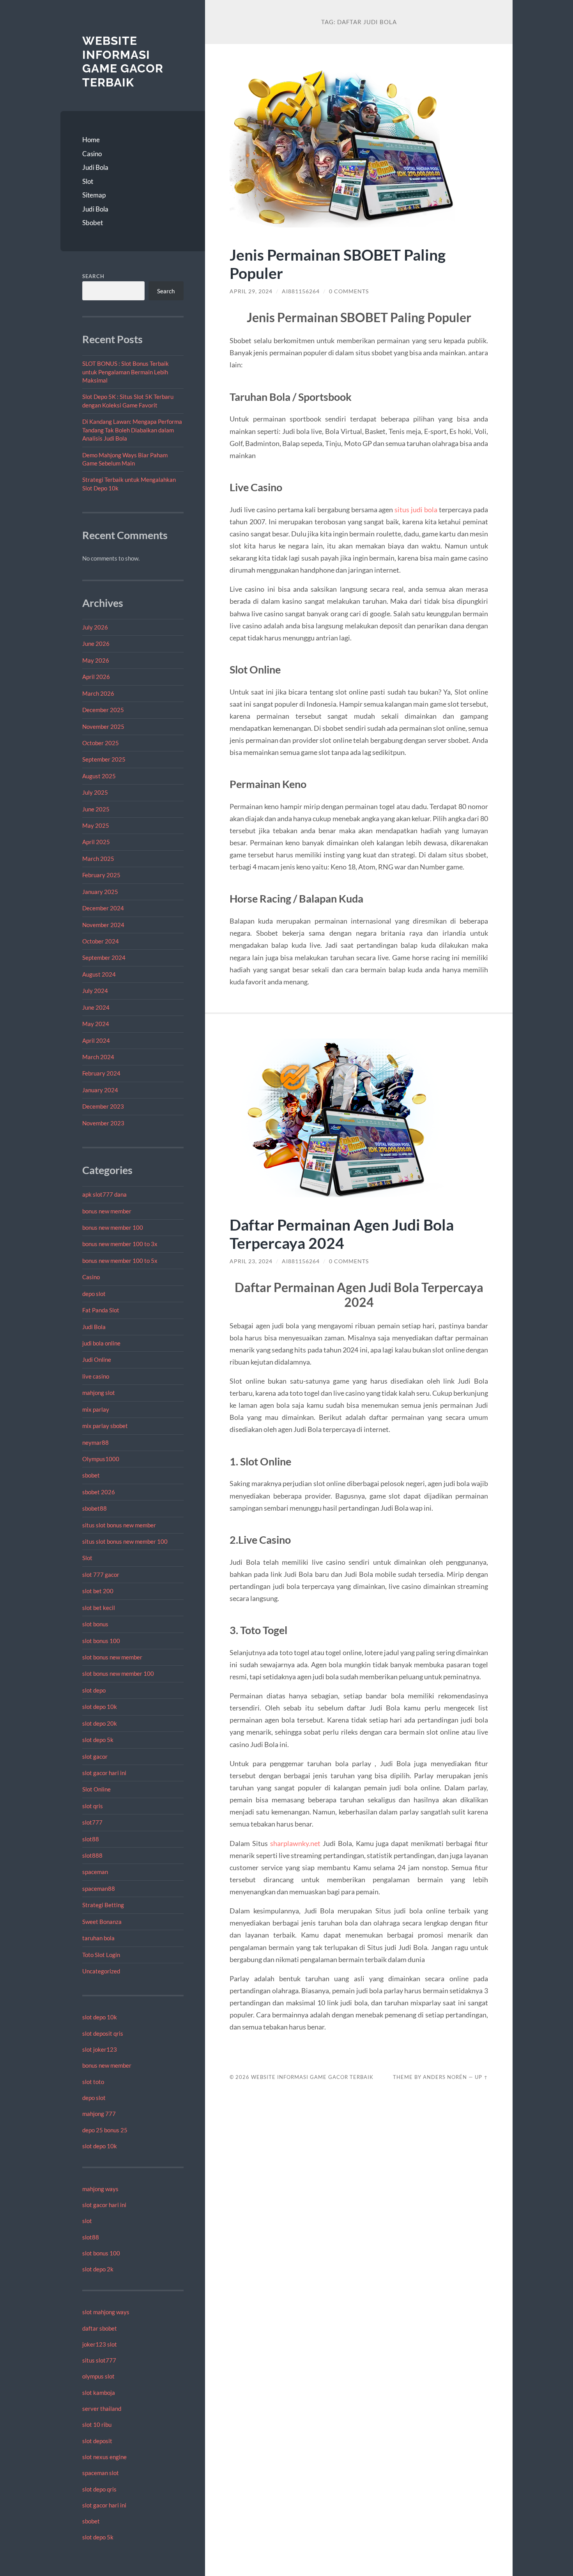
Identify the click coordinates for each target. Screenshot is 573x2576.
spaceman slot (101, 2473)
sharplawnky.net (295, 1843)
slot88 (91, 1839)
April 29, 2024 (251, 291)
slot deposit (97, 2441)
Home (91, 140)
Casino (92, 154)
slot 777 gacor (101, 1575)
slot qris (93, 1806)
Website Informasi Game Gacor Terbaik (123, 62)
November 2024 (103, 925)
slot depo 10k (100, 1707)
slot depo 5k (98, 1740)
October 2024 (101, 941)
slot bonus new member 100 (118, 1673)
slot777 (92, 1822)
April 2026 (96, 677)
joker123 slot (100, 2344)
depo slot (94, 1294)
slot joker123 (100, 2049)
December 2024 (103, 908)
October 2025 (101, 743)
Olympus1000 (101, 1459)
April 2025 (96, 842)
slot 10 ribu (97, 2424)
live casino (96, 1376)
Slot (88, 181)
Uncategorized (101, 1971)
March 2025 (98, 859)
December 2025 (103, 710)
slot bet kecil (99, 1608)
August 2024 (99, 974)
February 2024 (101, 1073)
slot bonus (95, 1624)
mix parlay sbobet (105, 1426)
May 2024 (96, 1024)
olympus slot (98, 2376)
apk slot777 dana (104, 1194)
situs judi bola (416, 510)
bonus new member (107, 1211)
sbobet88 (95, 1508)
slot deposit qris (103, 2033)
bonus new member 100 (113, 1227)
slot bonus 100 (101, 1641)
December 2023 (103, 1106)
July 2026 (95, 627)
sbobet (91, 1475)
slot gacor (95, 1756)
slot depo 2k (98, 2269)
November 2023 (103, 1123)
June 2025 (96, 809)
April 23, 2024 (251, 1261)
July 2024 (95, 991)
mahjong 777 (99, 2114)
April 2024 (96, 1040)
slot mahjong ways (106, 2312)
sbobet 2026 (99, 1492)
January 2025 (100, 892)
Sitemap (94, 195)
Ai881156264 (301, 291)
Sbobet (93, 223)
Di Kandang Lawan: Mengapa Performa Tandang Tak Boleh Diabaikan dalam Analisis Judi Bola (132, 430)
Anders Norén (445, 2077)
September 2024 (104, 957)
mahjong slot (99, 1393)
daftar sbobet (100, 2328)
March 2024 (98, 1057)
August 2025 (99, 776)
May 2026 (96, 660)
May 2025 (96, 825)
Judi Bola (95, 167)
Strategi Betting (103, 1905)
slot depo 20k (100, 1723)
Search (93, 276)
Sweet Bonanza (102, 1922)
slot (87, 2221)
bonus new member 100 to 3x (120, 1244)
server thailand (102, 2408)
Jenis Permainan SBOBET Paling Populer (338, 264)
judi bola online (101, 1343)
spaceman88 (99, 1888)
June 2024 (96, 1007)
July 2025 (95, 792)
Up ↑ (481, 2077)
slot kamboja (99, 2393)
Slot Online (96, 1789)
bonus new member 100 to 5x (120, 1261)
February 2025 (101, 875)
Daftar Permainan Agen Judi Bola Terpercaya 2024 (342, 1234)
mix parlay (96, 1409)
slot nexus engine (104, 2457)
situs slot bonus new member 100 (125, 1541)
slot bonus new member (112, 1657)
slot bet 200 (98, 1591)
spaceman (95, 1872)
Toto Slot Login (101, 1955)
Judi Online (97, 1359)
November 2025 (103, 726)
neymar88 (95, 1442)
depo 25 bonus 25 (105, 2130)
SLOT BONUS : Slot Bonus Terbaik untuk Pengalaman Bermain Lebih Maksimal (126, 372)
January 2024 (100, 1090)
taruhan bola (98, 1938)
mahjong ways (100, 2189)
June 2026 (96, 644)
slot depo (94, 1690)
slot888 (92, 1855)
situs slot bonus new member (119, 1525)
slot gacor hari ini (104, 1773)
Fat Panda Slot (101, 1310)
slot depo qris (99, 2489)
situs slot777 (99, 2360)
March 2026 (98, 693)
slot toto (93, 2082)
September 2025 (104, 759)
